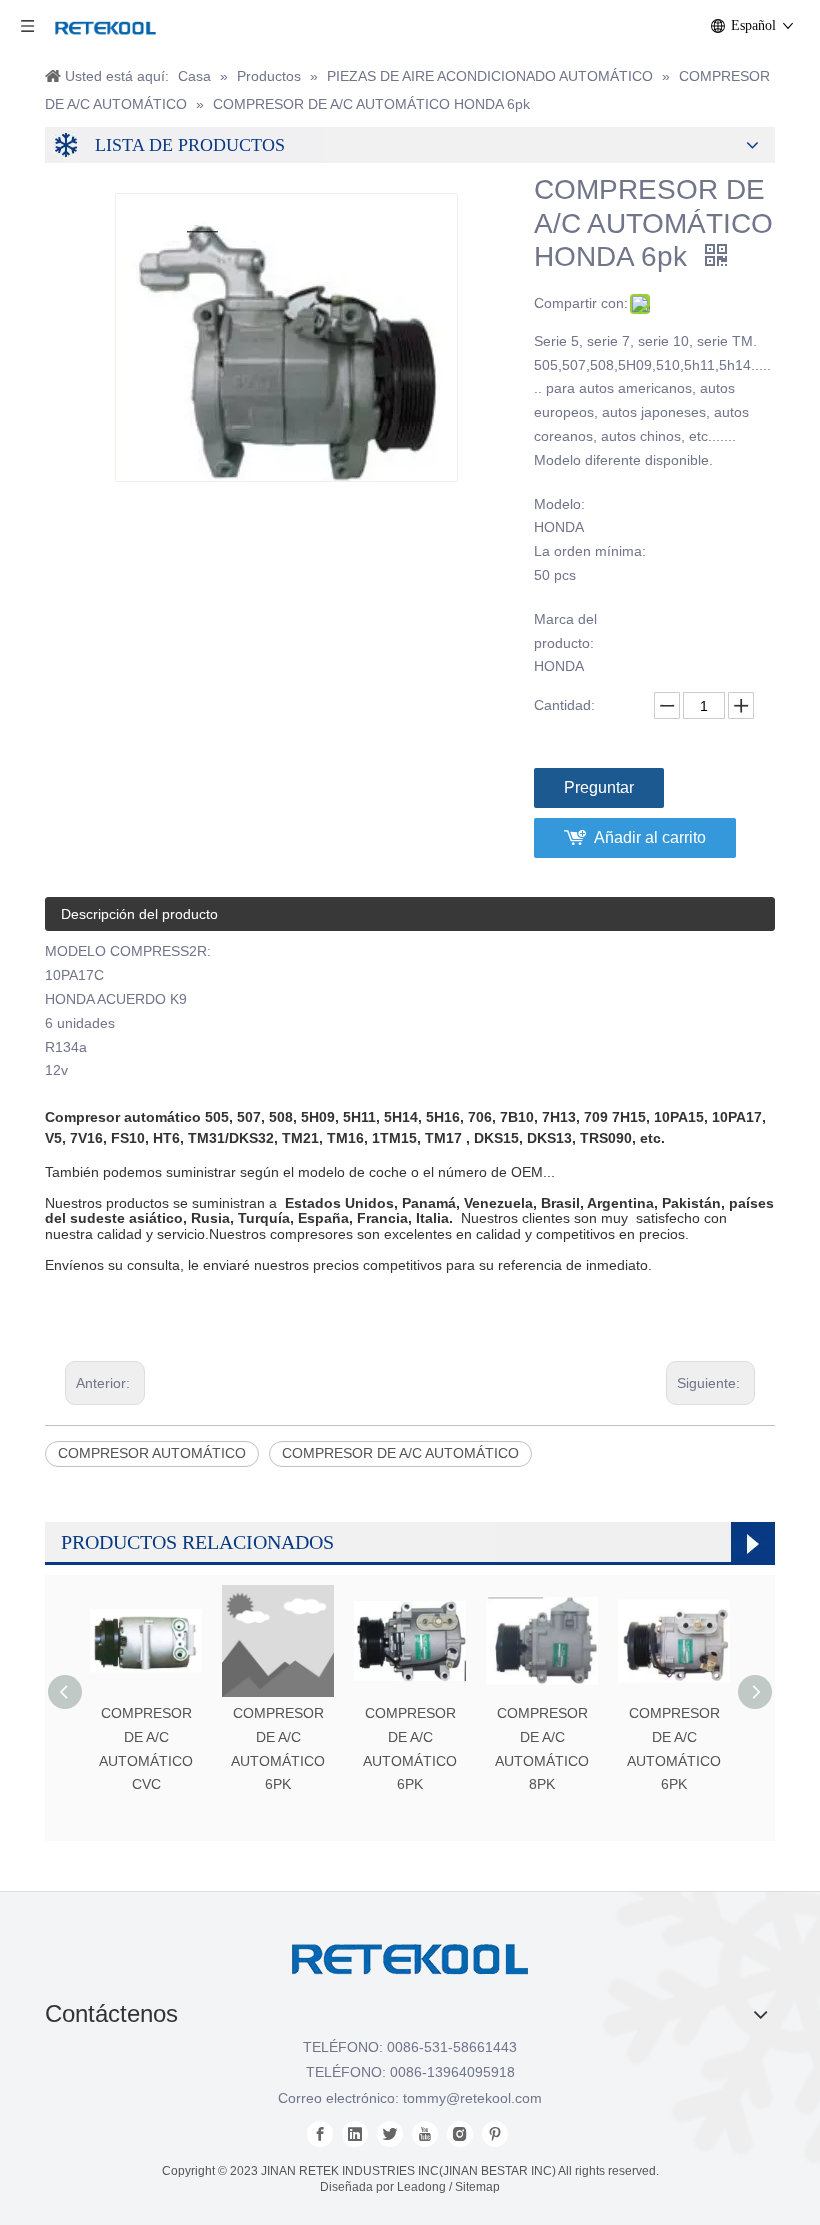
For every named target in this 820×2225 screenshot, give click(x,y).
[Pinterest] (495, 2134)
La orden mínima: (590, 551)
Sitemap (477, 2187)
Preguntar (599, 787)
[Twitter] (390, 2134)
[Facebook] (320, 2134)
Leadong (421, 2187)
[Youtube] (425, 2134)
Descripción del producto (139, 914)
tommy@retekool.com (472, 2098)
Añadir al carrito (650, 837)
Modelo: (559, 504)
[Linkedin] (355, 2134)
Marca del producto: (565, 631)
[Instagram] (460, 2134)
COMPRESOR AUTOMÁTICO (152, 1453)
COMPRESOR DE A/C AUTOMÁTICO (400, 1453)
